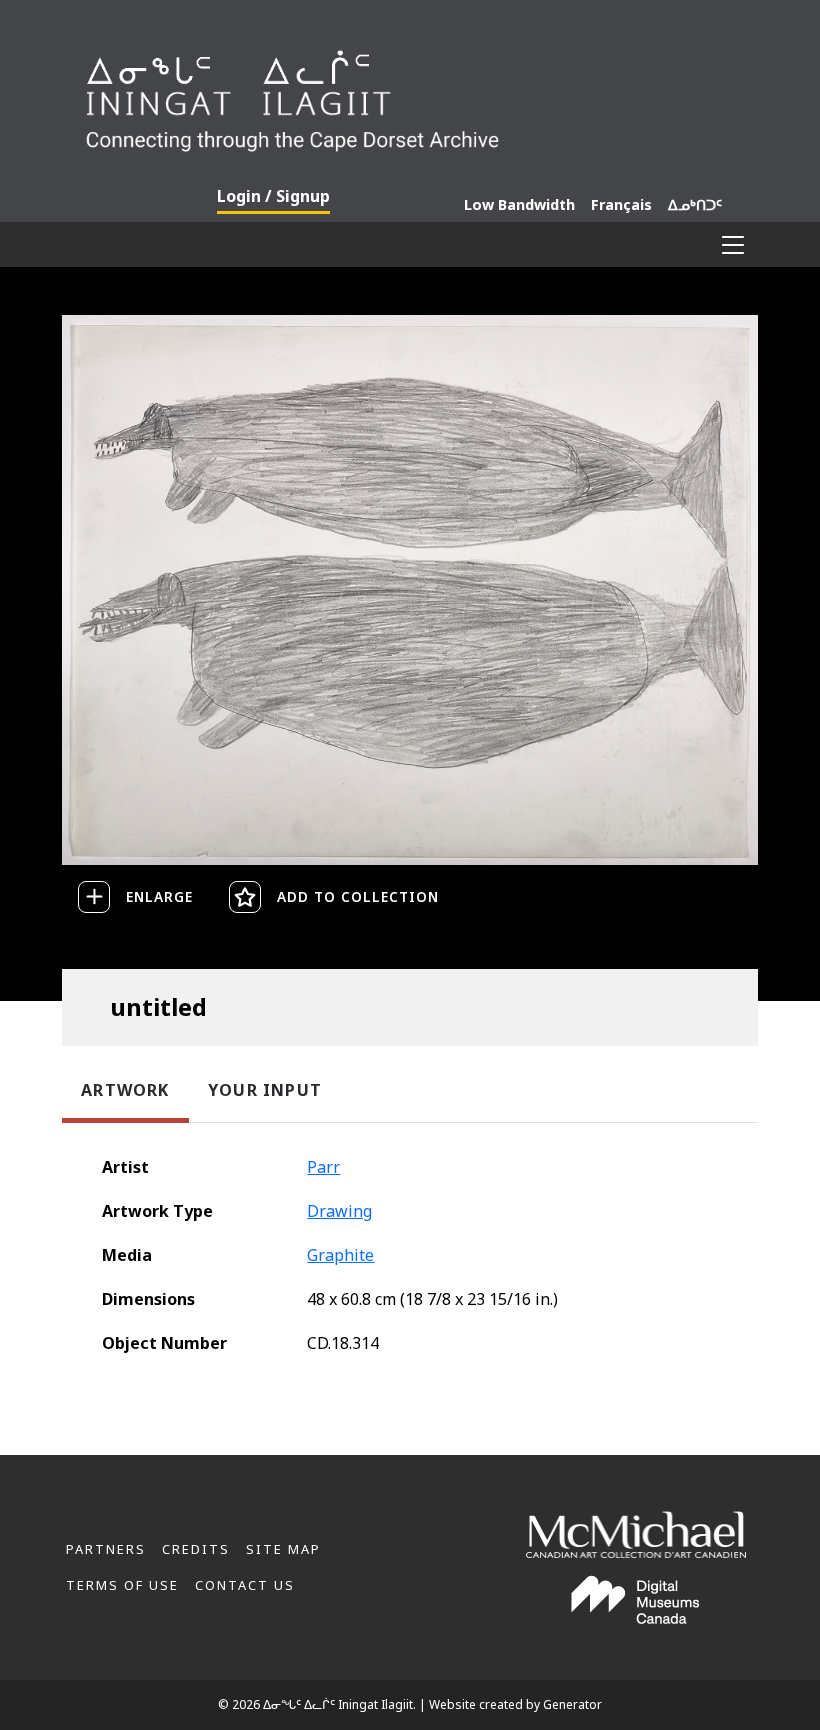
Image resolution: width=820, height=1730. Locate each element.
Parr (323, 1167)
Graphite (340, 1255)
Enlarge (159, 896)
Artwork (125, 1090)
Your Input (265, 1090)
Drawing (339, 1211)
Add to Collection (358, 896)
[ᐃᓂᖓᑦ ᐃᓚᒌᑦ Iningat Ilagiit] (410, 94)
